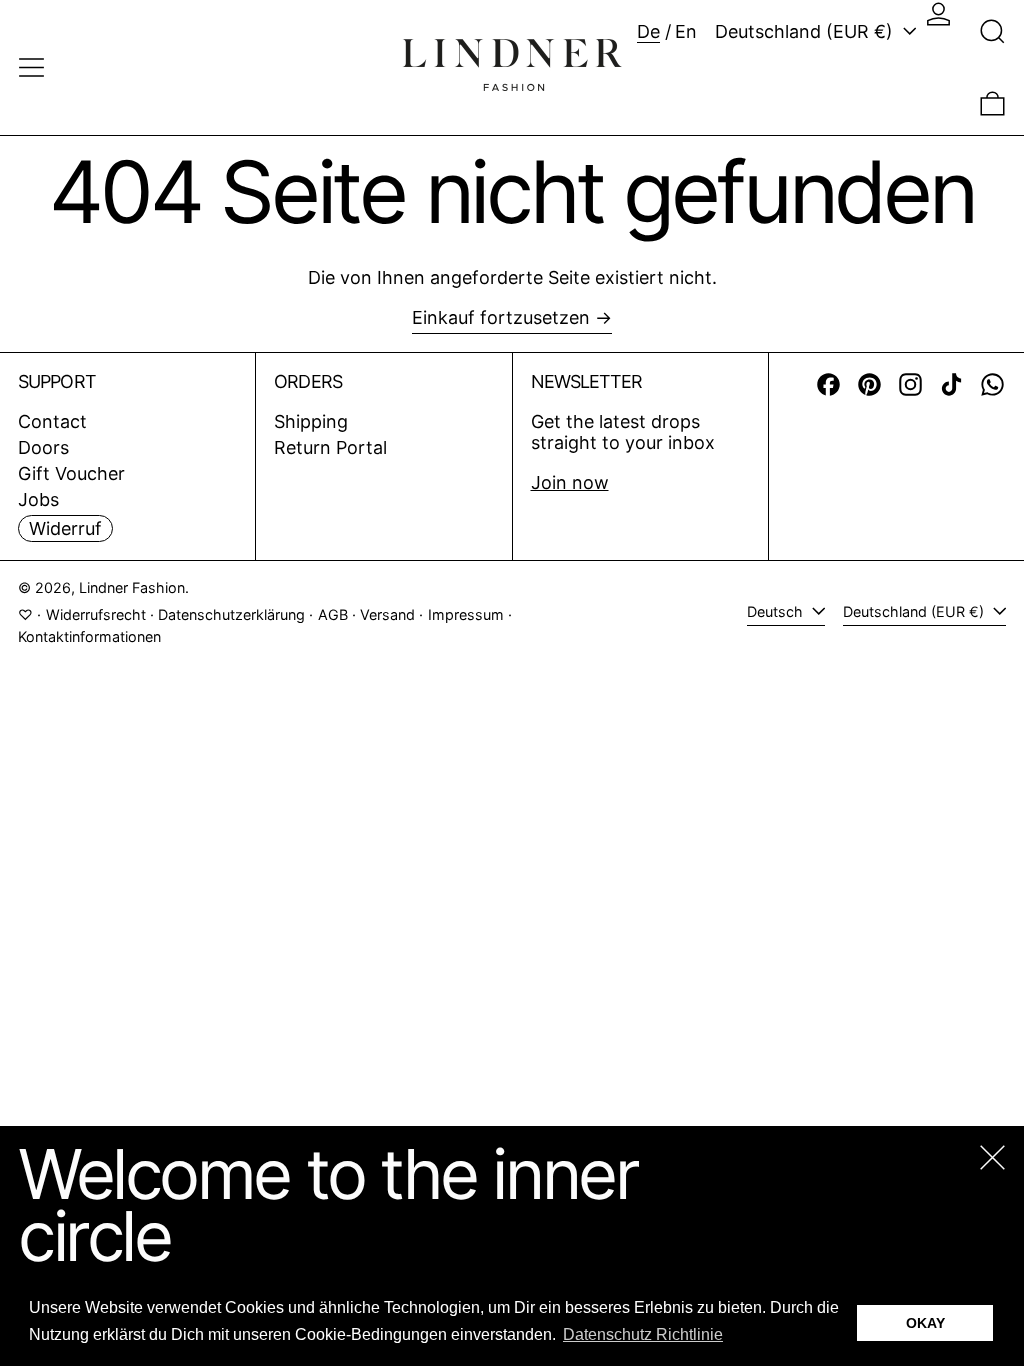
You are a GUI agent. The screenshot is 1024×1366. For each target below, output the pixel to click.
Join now (570, 482)
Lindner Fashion (132, 587)
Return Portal (330, 447)
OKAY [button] (925, 1323)
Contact (52, 421)
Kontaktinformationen (89, 636)
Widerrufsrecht (96, 614)
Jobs (38, 499)
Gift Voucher (71, 473)
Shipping (311, 421)
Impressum (466, 614)
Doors (43, 447)
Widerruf (65, 528)
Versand (387, 614)
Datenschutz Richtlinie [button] (643, 1334)
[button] (992, 31)
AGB (333, 614)
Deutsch (777, 611)
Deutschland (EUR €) (806, 31)
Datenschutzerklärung (231, 614)
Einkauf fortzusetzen (501, 317)
